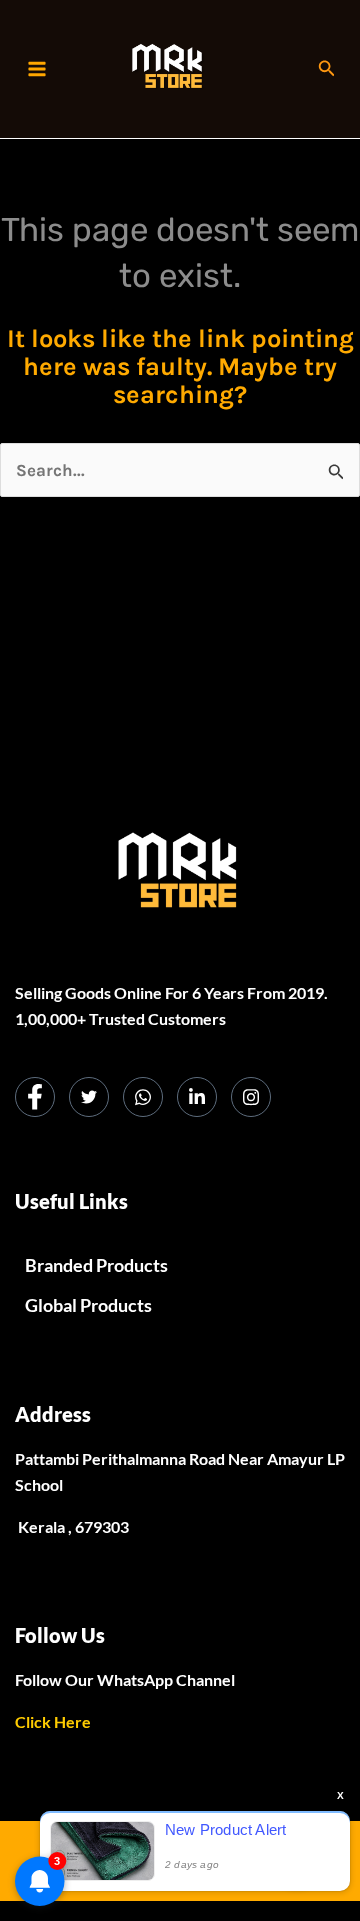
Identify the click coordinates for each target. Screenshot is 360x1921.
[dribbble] (143, 1097)
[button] (327, 69)
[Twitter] (89, 1097)
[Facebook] (35, 1097)
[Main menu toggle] (37, 69)
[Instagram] (251, 1097)
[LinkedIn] (197, 1097)
